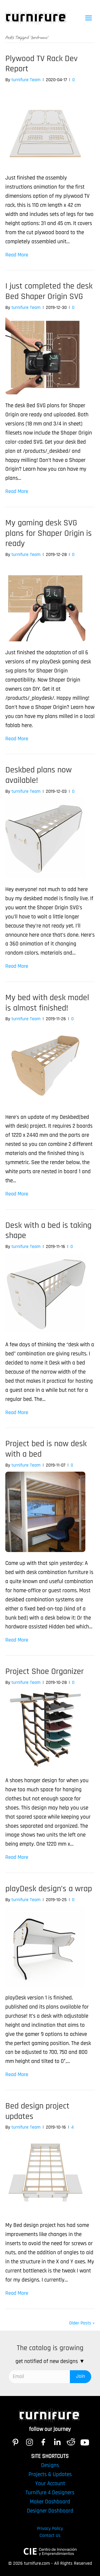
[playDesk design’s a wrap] (45, 1946)
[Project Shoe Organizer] (45, 1729)
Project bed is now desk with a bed (46, 1449)
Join (81, 2376)
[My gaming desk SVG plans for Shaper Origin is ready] (45, 601)
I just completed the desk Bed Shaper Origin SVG (49, 291)
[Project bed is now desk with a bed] (45, 1512)
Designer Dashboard (50, 2511)
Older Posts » (82, 2323)
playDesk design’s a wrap (49, 1889)
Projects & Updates (50, 2474)
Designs (50, 2465)
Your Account (50, 2483)
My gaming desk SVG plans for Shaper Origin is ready (49, 533)
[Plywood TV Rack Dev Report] (45, 126)
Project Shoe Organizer (45, 1671)
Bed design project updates (37, 2111)
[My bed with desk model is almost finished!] (45, 1065)
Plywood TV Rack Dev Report (41, 64)
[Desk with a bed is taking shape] (45, 1293)
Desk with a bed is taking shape (48, 1231)
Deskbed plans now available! (39, 775)
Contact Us (50, 2535)
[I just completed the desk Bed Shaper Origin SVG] (45, 354)
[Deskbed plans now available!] (45, 838)
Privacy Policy (50, 2528)
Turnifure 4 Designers (50, 2493)
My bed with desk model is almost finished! (47, 1003)
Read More (17, 255)
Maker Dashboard (50, 2502)
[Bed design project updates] (45, 2174)
